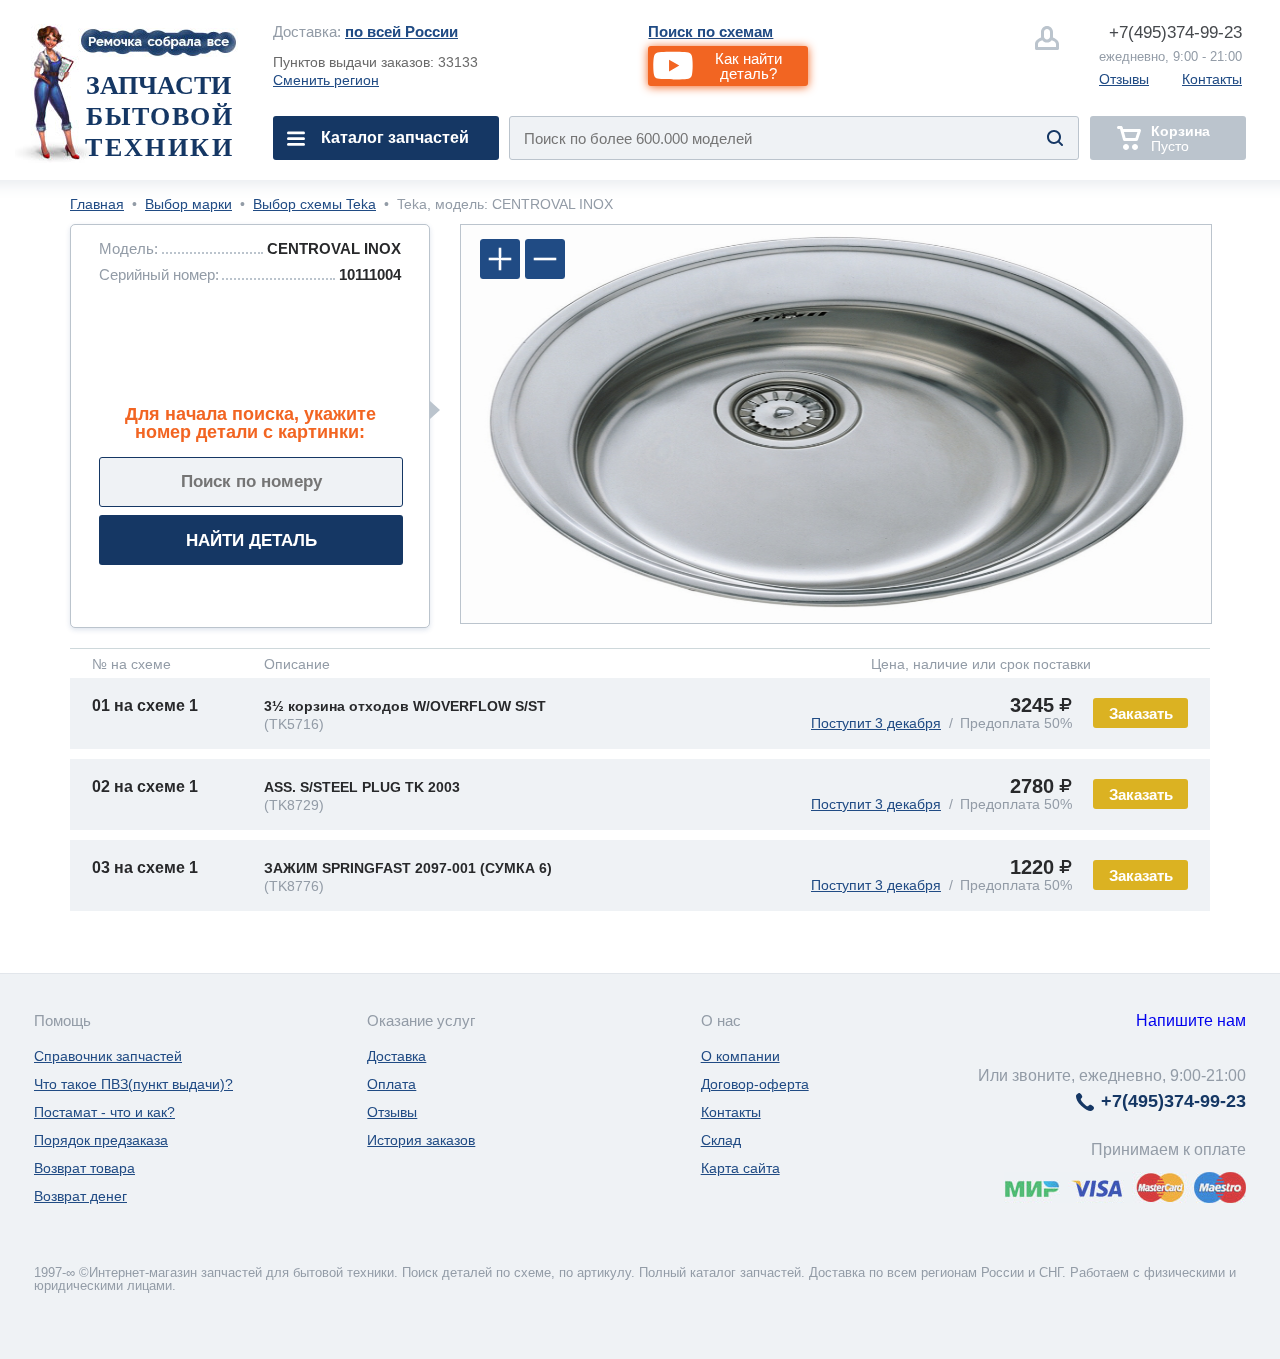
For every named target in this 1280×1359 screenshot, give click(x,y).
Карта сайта (740, 1168)
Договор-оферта (755, 1084)
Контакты (1212, 79)
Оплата (391, 1084)
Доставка (396, 1056)
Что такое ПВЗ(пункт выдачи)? (133, 1084)
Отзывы (1124, 79)
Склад (721, 1140)
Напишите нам (1191, 1020)
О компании (740, 1056)
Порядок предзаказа (101, 1140)
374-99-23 (1175, 32)
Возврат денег (80, 1196)
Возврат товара (84, 1168)
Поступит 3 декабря (876, 723)
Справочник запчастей (108, 1056)
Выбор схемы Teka (314, 204)
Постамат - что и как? (104, 1112)
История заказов (421, 1140)
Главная (97, 204)
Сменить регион (326, 80)
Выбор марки (188, 204)
